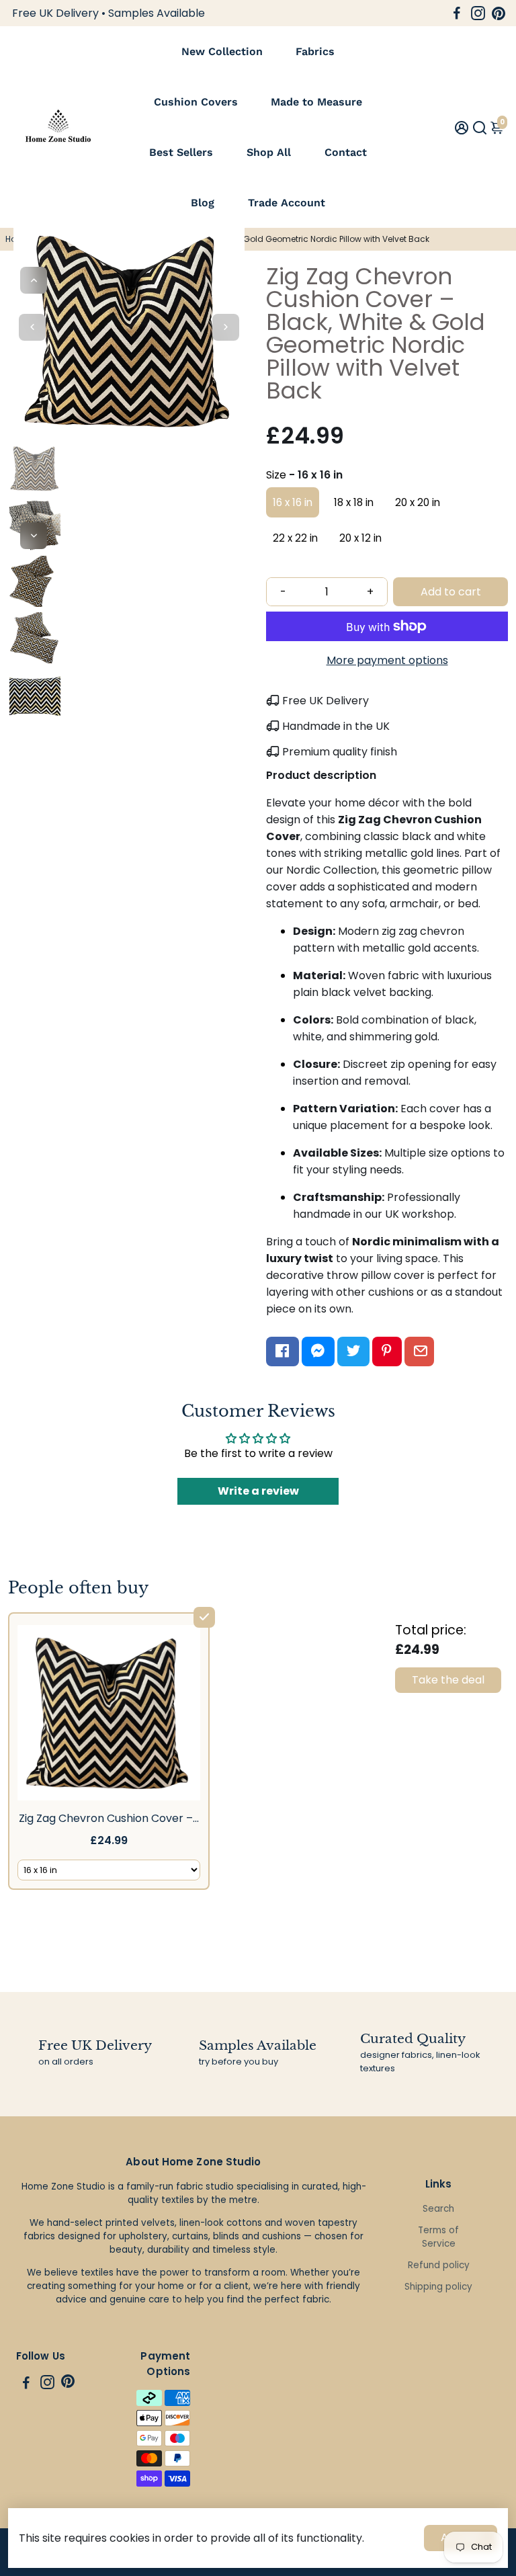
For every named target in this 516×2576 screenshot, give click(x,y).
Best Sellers (181, 152)
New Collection (222, 51)
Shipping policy (438, 2287)
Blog (203, 203)
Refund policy (439, 2265)
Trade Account (287, 203)
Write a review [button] (258, 1491)
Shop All (269, 152)
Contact (346, 152)
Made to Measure (316, 102)
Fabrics (315, 51)
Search (438, 2209)
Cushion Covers (196, 102)
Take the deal (448, 1680)
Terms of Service (438, 2237)
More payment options (387, 660)
